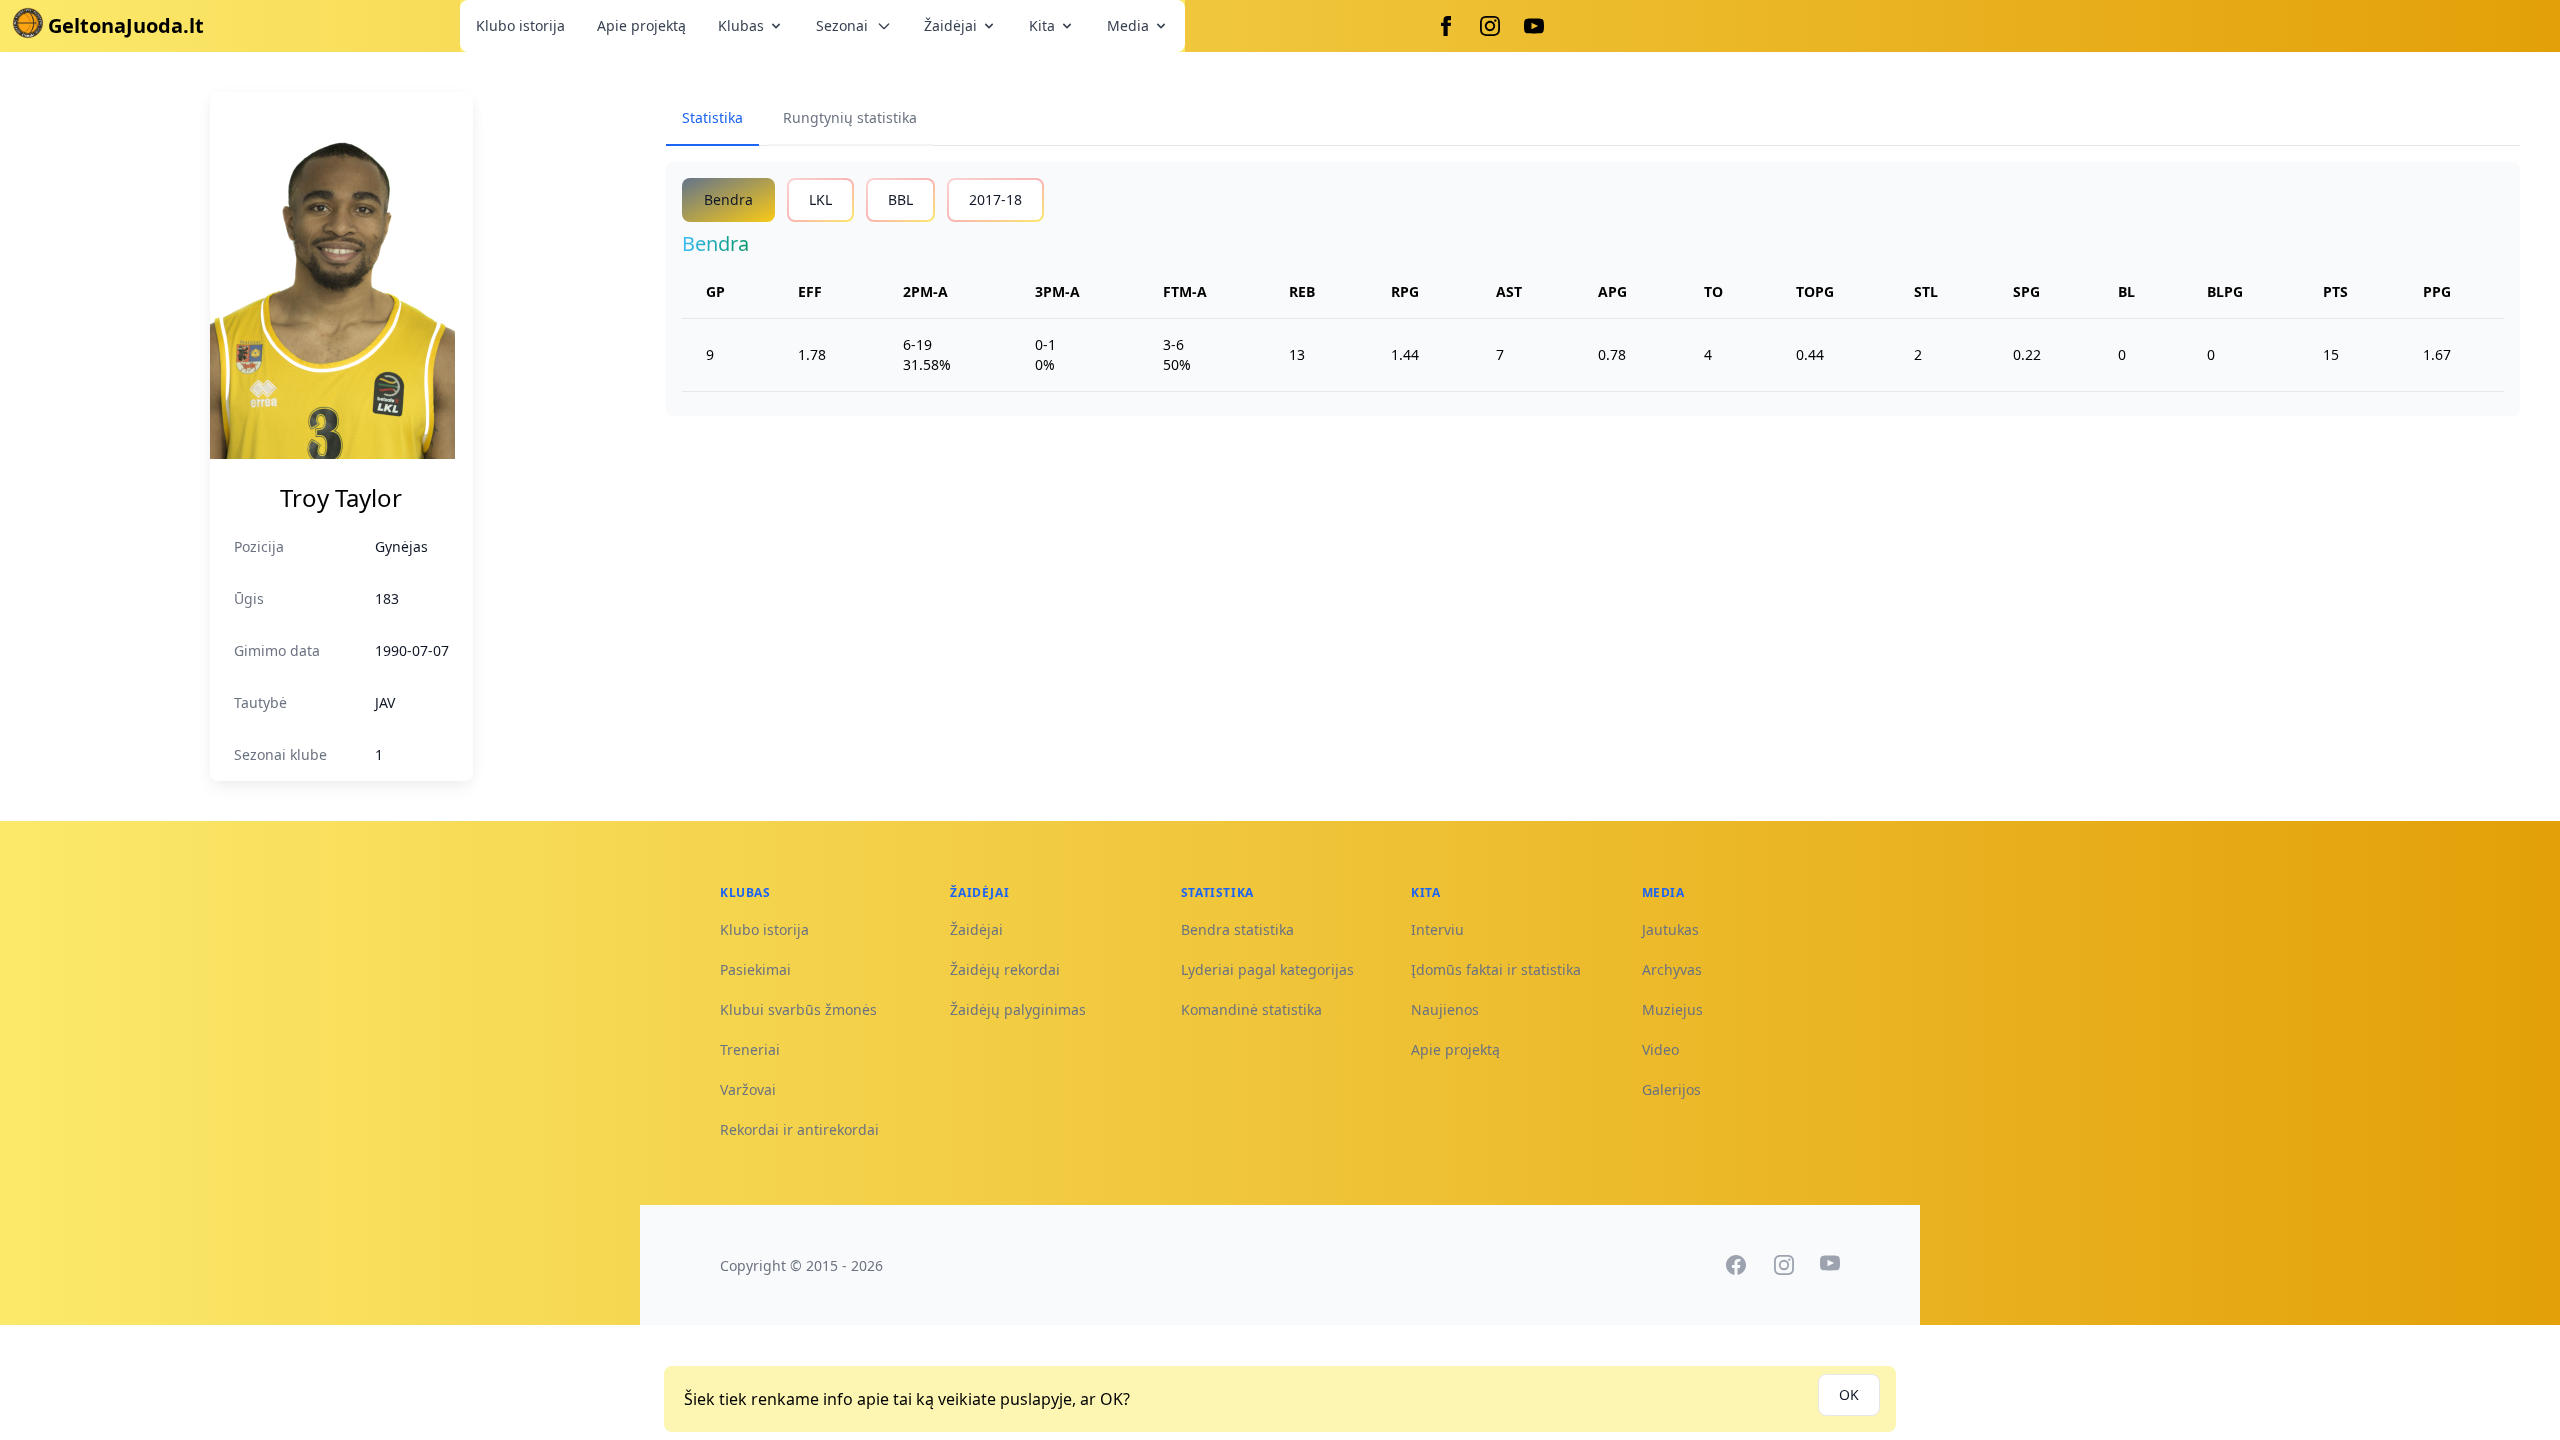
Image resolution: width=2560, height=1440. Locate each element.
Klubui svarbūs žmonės (798, 1009)
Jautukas (1670, 929)
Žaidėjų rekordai (1005, 969)
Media (1128, 25)
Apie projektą (641, 25)
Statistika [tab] (712, 117)
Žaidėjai (950, 25)
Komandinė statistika (1251, 1009)
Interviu (1437, 929)
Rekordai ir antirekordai (799, 1129)
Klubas (741, 25)
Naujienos (1445, 1009)
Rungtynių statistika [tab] (850, 117)
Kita (1042, 25)
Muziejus (1672, 1009)
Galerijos (1671, 1089)
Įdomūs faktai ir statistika (1496, 969)
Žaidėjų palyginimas (1018, 1009)
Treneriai (750, 1049)
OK (1849, 1394)
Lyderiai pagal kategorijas (1267, 969)
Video (1660, 1049)
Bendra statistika (1237, 929)
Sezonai (842, 25)
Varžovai (748, 1089)
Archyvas (1672, 969)
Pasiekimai (755, 969)
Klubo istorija (520, 25)
